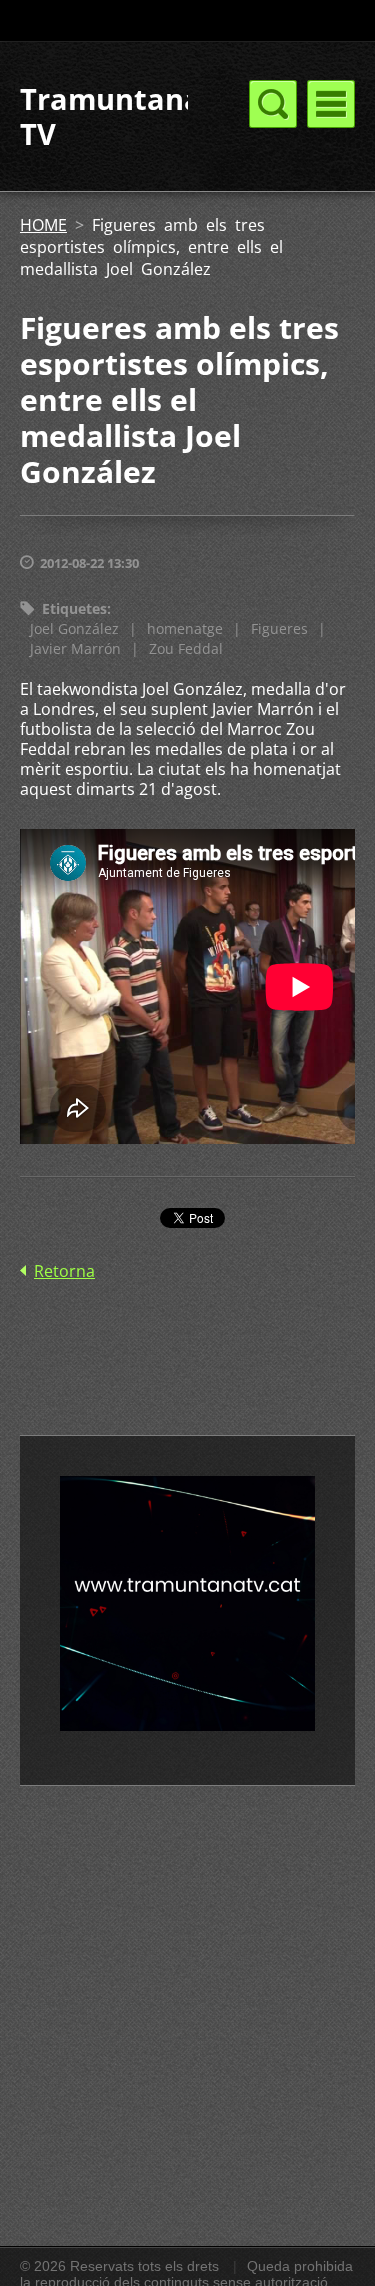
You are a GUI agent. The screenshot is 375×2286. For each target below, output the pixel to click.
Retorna (64, 1271)
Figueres (279, 628)
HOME (43, 225)
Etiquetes (74, 608)
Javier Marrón (75, 648)
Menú (331, 104)
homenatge (185, 628)
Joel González (74, 628)
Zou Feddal (186, 648)
